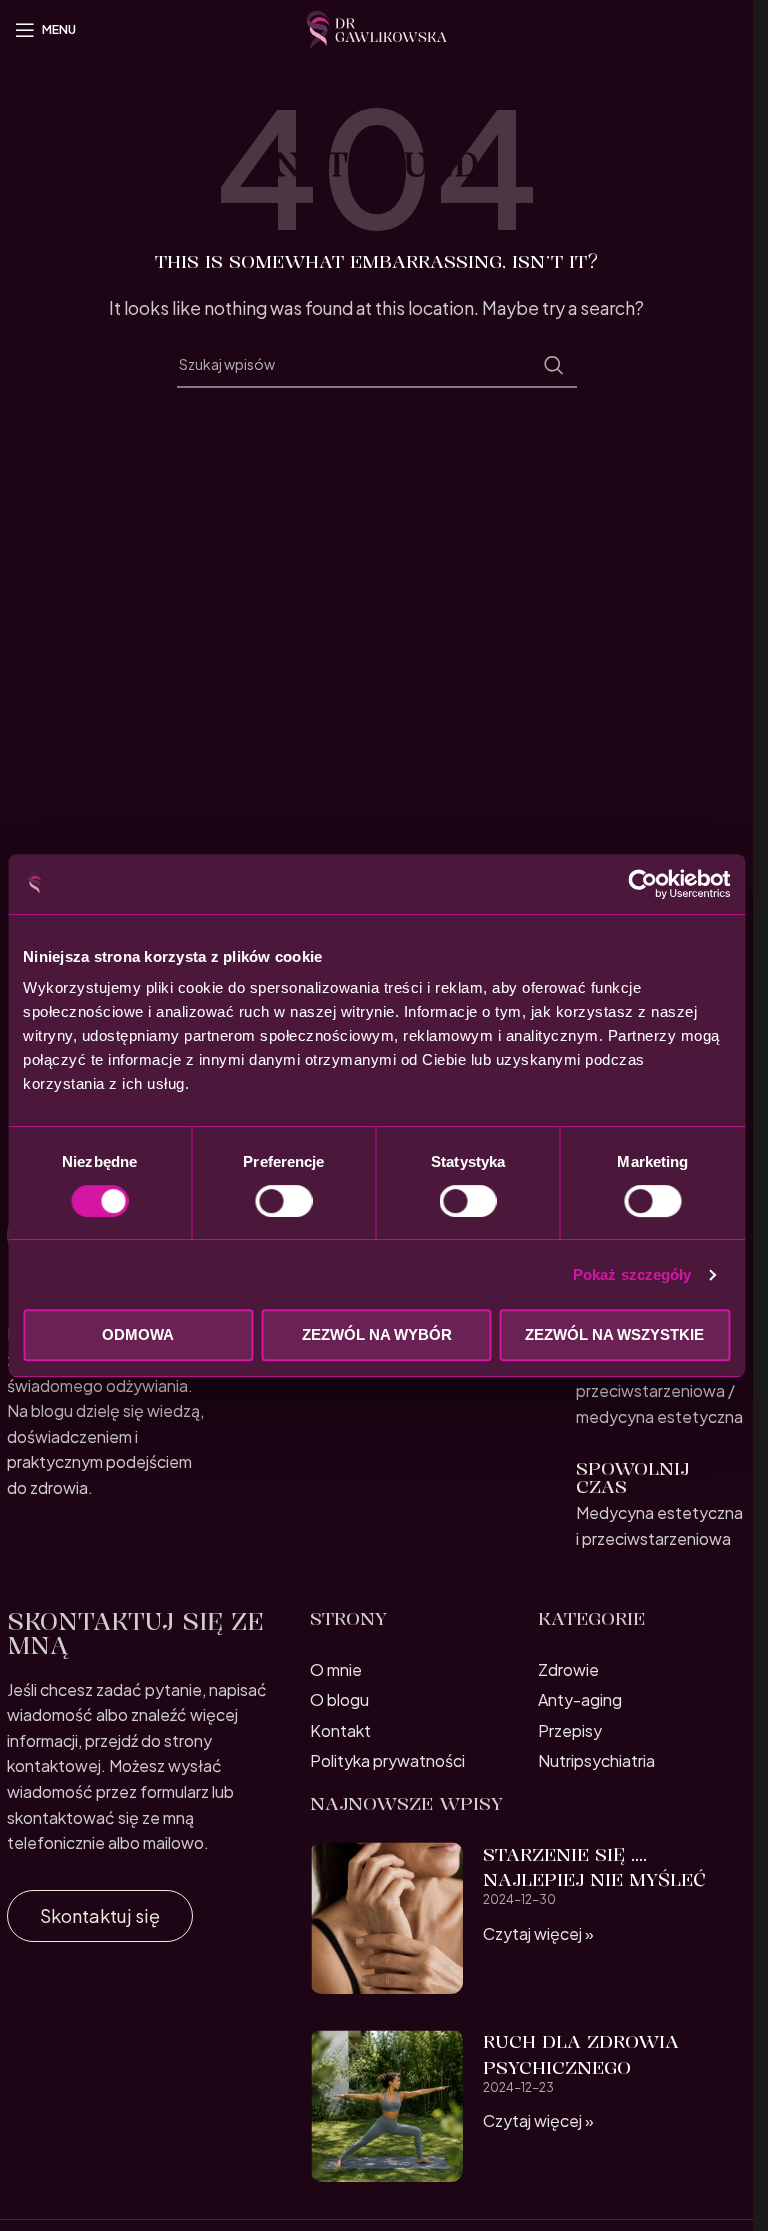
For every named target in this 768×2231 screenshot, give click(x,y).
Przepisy (570, 1730)
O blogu (339, 1699)
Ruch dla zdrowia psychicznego (581, 2053)
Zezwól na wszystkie (614, 1334)
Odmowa (138, 1334)
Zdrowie (568, 1669)
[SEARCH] (554, 365)
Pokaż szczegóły (632, 1274)
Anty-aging (580, 1699)
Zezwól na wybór (377, 1334)
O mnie (336, 1669)
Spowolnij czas (632, 1477)
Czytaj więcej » (538, 1933)
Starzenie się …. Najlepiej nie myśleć (594, 1866)
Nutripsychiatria (596, 1760)
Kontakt (340, 1730)
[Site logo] (377, 27)
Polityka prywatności (387, 1760)
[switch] (283, 1201)
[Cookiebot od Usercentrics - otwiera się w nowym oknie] (642, 884)
